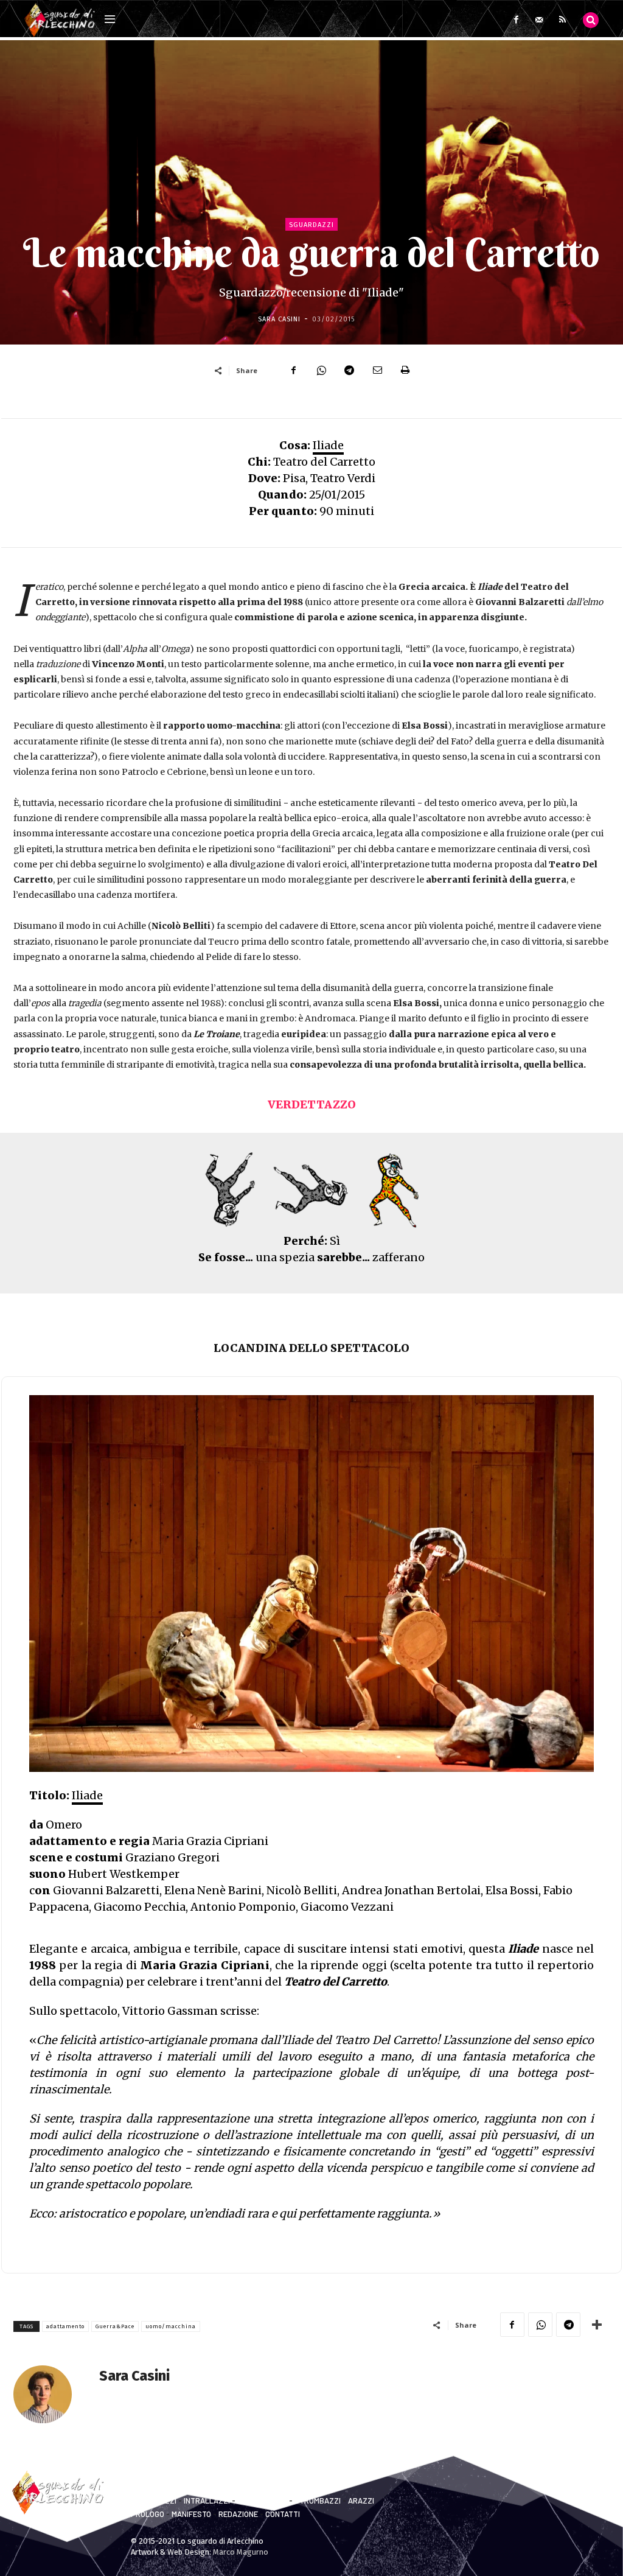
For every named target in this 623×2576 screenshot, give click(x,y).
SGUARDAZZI (154, 2501)
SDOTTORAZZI (262, 2501)
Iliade (328, 445)
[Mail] (539, 20)
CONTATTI (283, 2514)
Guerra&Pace (115, 2326)
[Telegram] (349, 370)
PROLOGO (148, 2514)
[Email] (377, 370)
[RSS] (562, 20)
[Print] (405, 370)
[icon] (591, 19)
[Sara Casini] (50, 2394)
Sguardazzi (311, 225)
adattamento (65, 2326)
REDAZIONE (238, 2514)
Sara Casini (279, 319)
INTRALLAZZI (207, 2501)
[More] (597, 2325)
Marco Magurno (241, 2552)
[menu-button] (110, 20)
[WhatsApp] (321, 370)
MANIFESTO (191, 2514)
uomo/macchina (171, 2326)
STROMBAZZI (318, 2501)
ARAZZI (361, 2501)
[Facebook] (516, 20)
